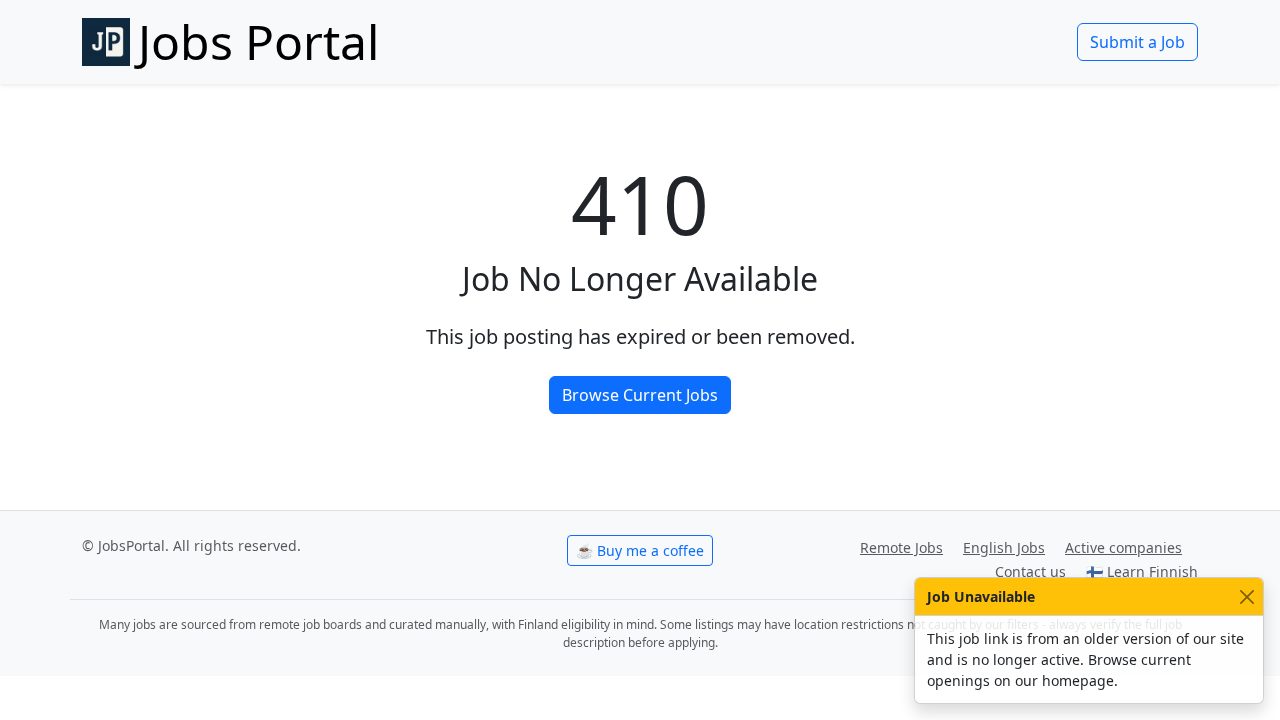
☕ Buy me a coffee (640, 550)
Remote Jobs (901, 547)
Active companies (1123, 547)
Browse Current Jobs (640, 395)
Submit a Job (1137, 42)
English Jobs (1004, 547)
